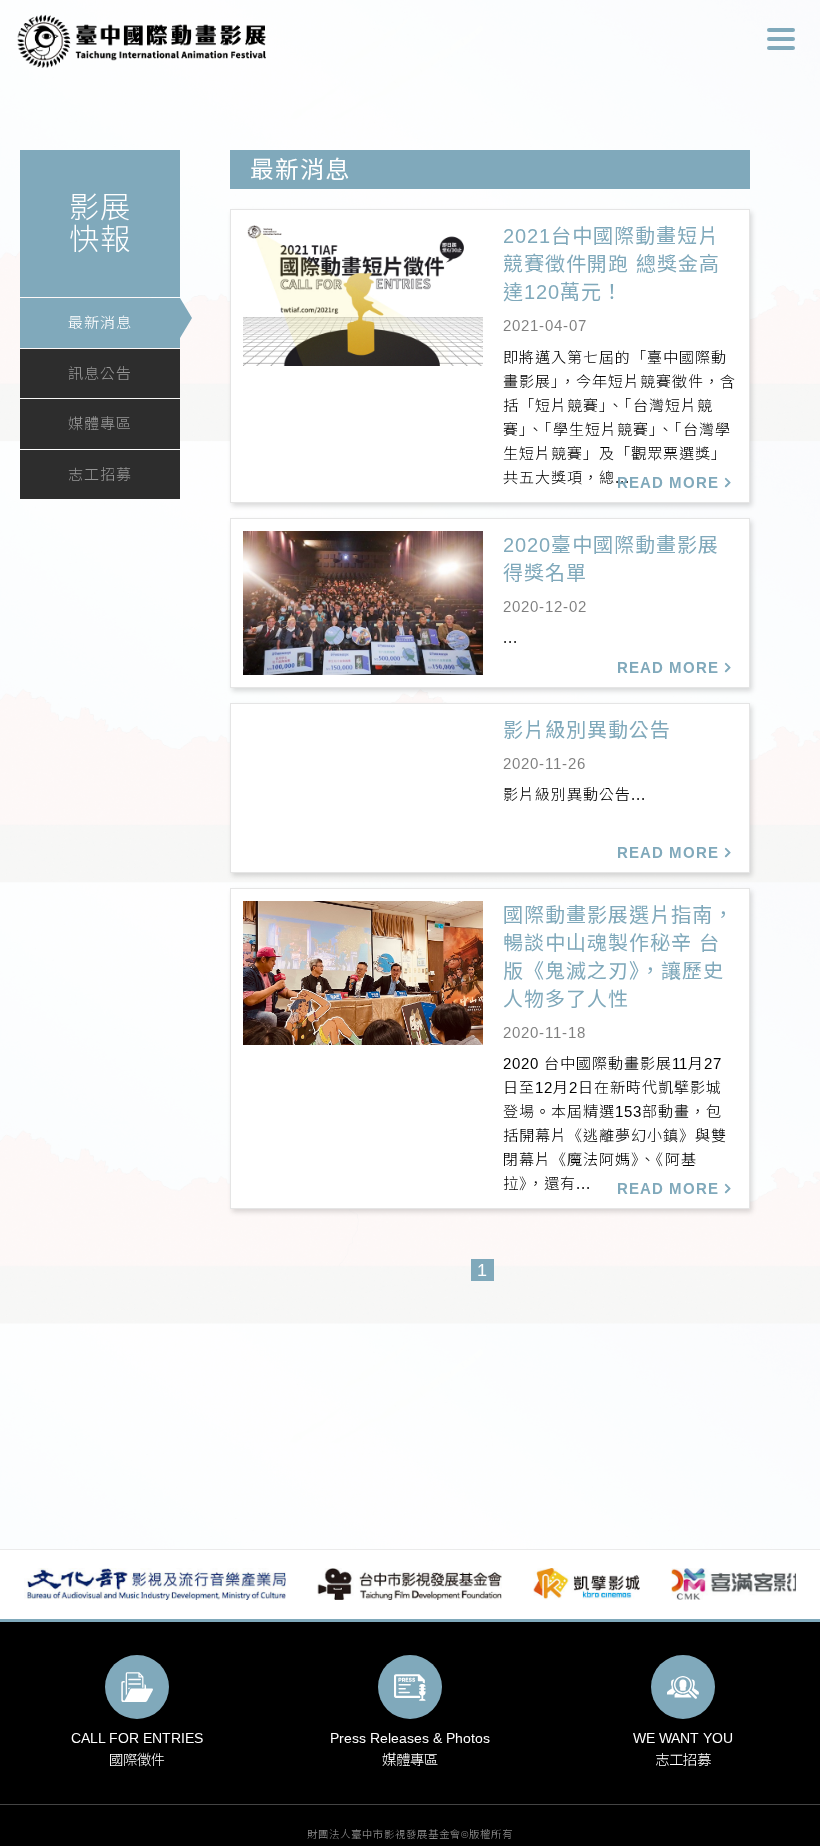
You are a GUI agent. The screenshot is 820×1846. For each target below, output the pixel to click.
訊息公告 (100, 373)
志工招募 (100, 474)
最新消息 (100, 322)
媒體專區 (100, 423)
